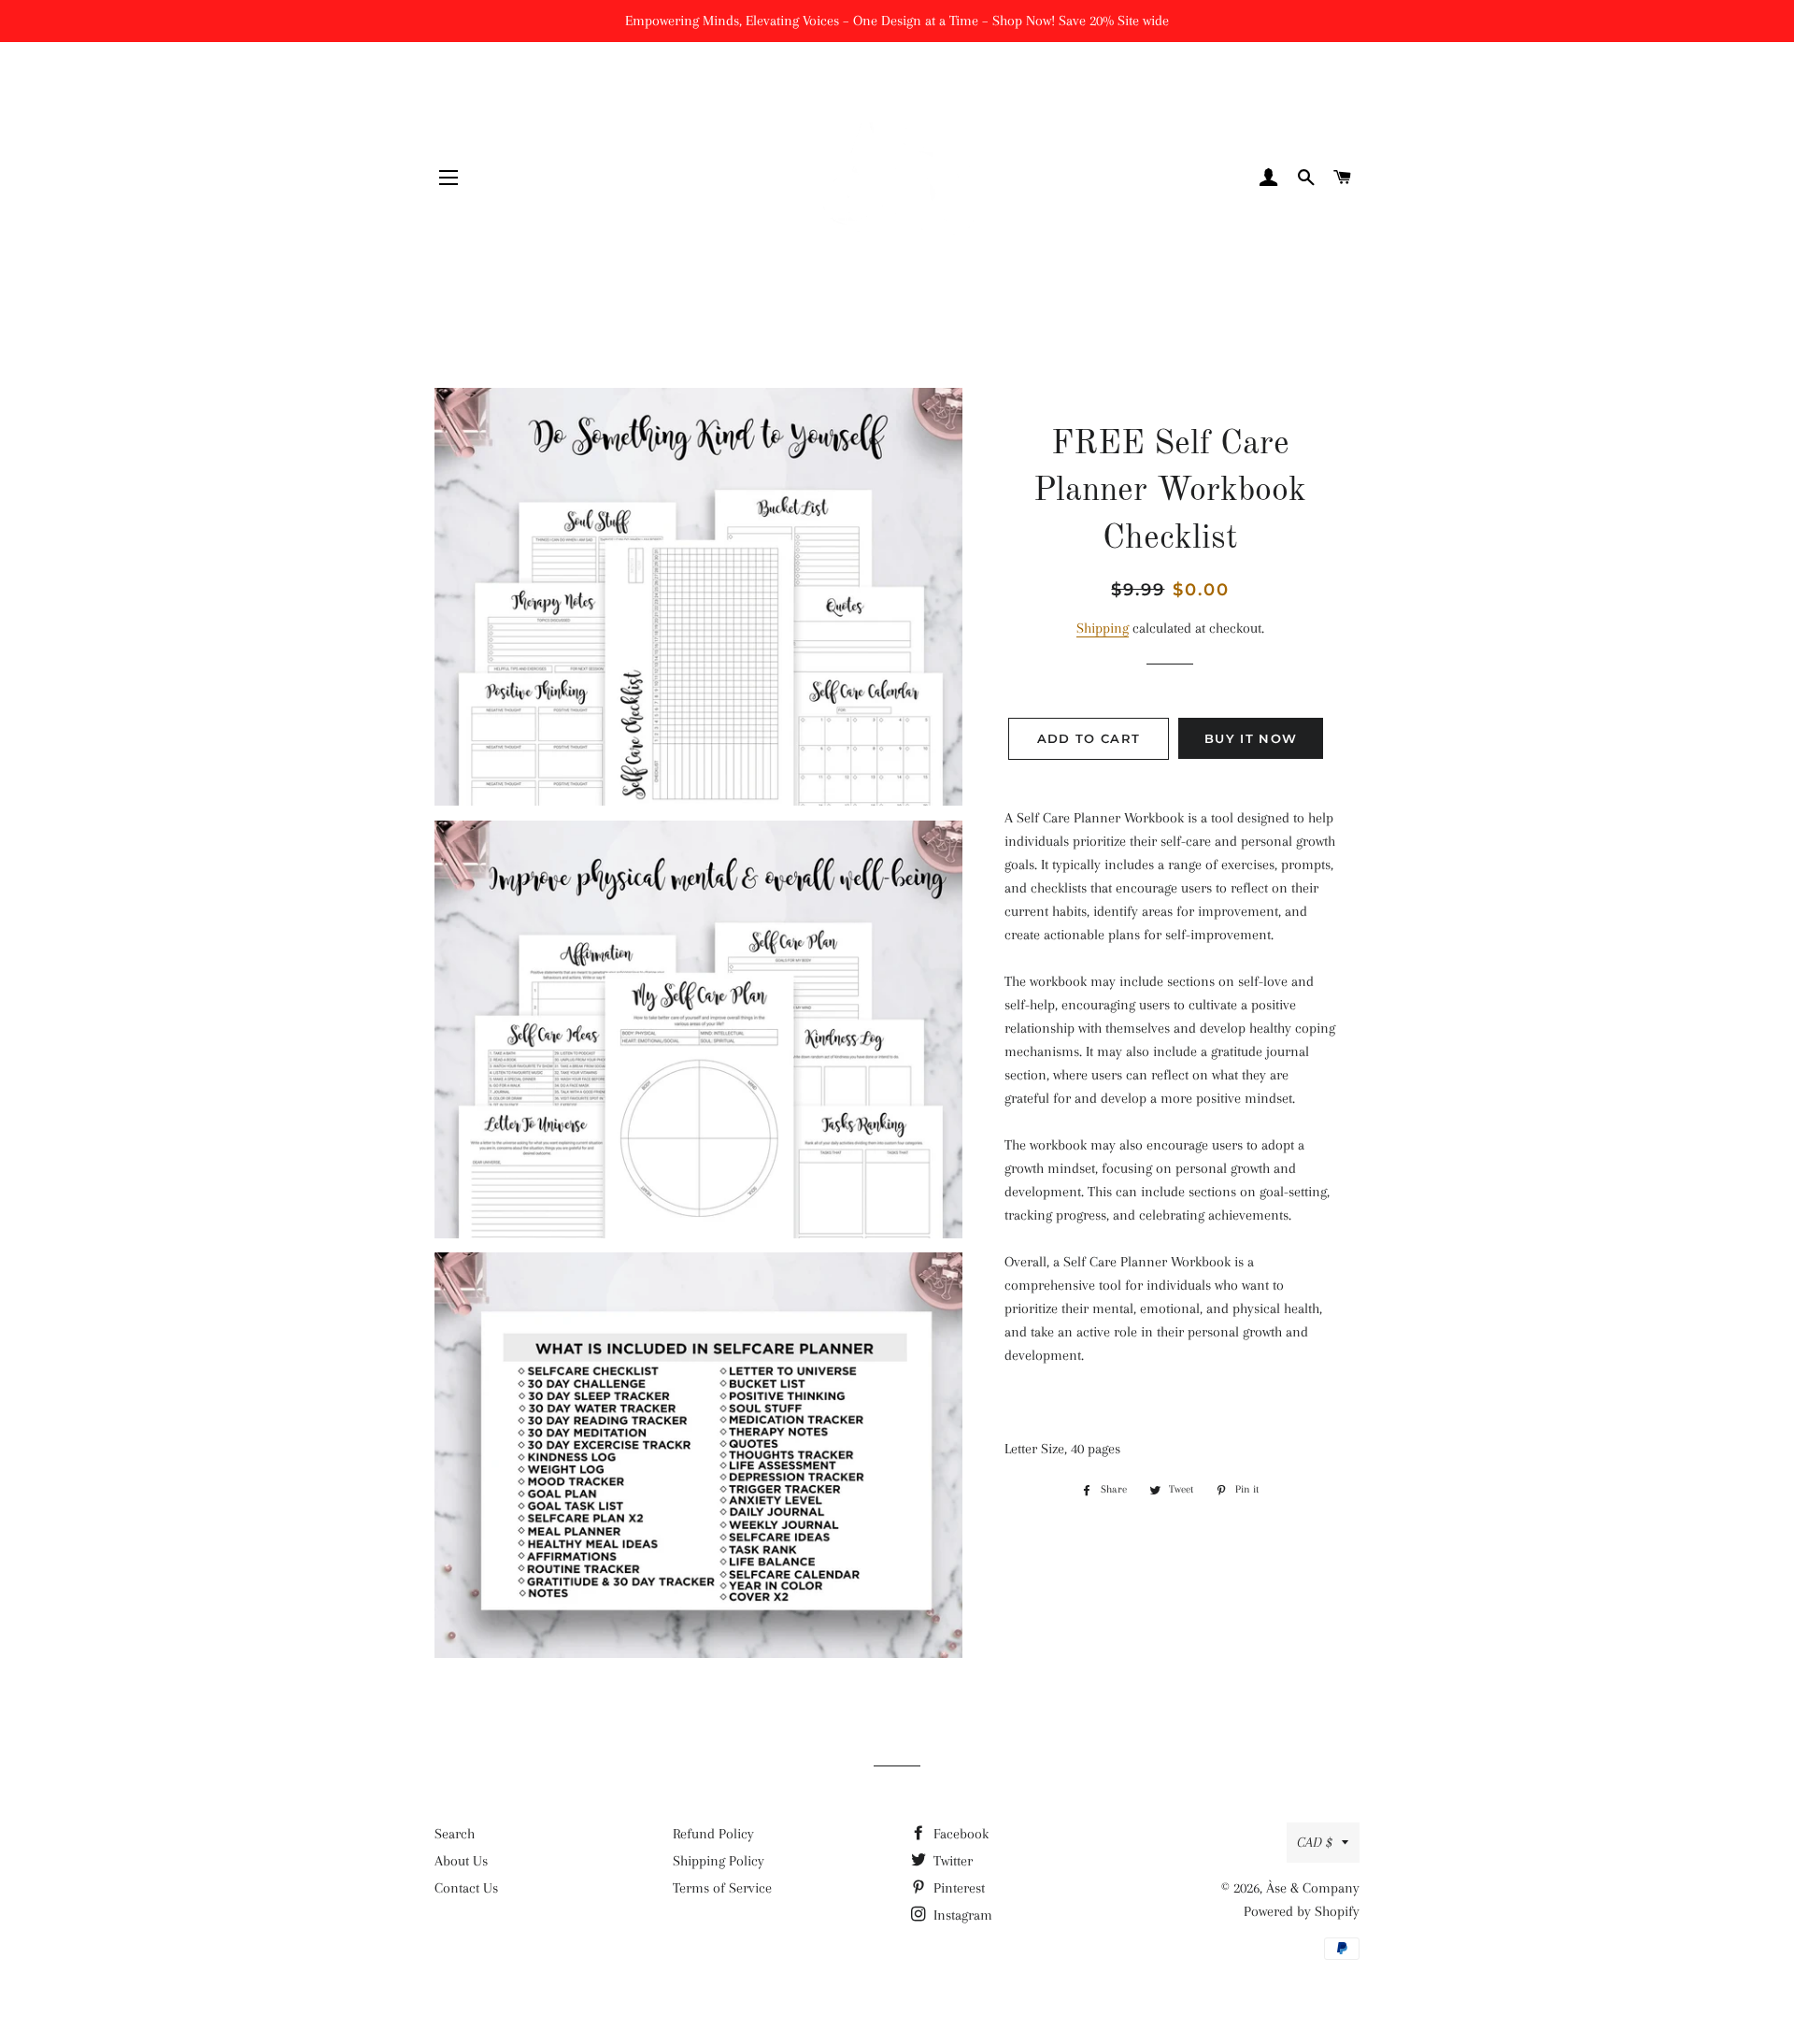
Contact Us (466, 1888)
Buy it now (1251, 738)
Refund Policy (713, 1834)
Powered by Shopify (1302, 1911)
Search (455, 1834)
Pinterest (957, 1888)
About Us (461, 1861)
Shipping (1103, 628)
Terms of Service (722, 1888)
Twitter (951, 1861)
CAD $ (1315, 1842)
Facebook (959, 1834)
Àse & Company (1313, 1888)
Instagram (961, 1915)
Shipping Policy (719, 1861)
